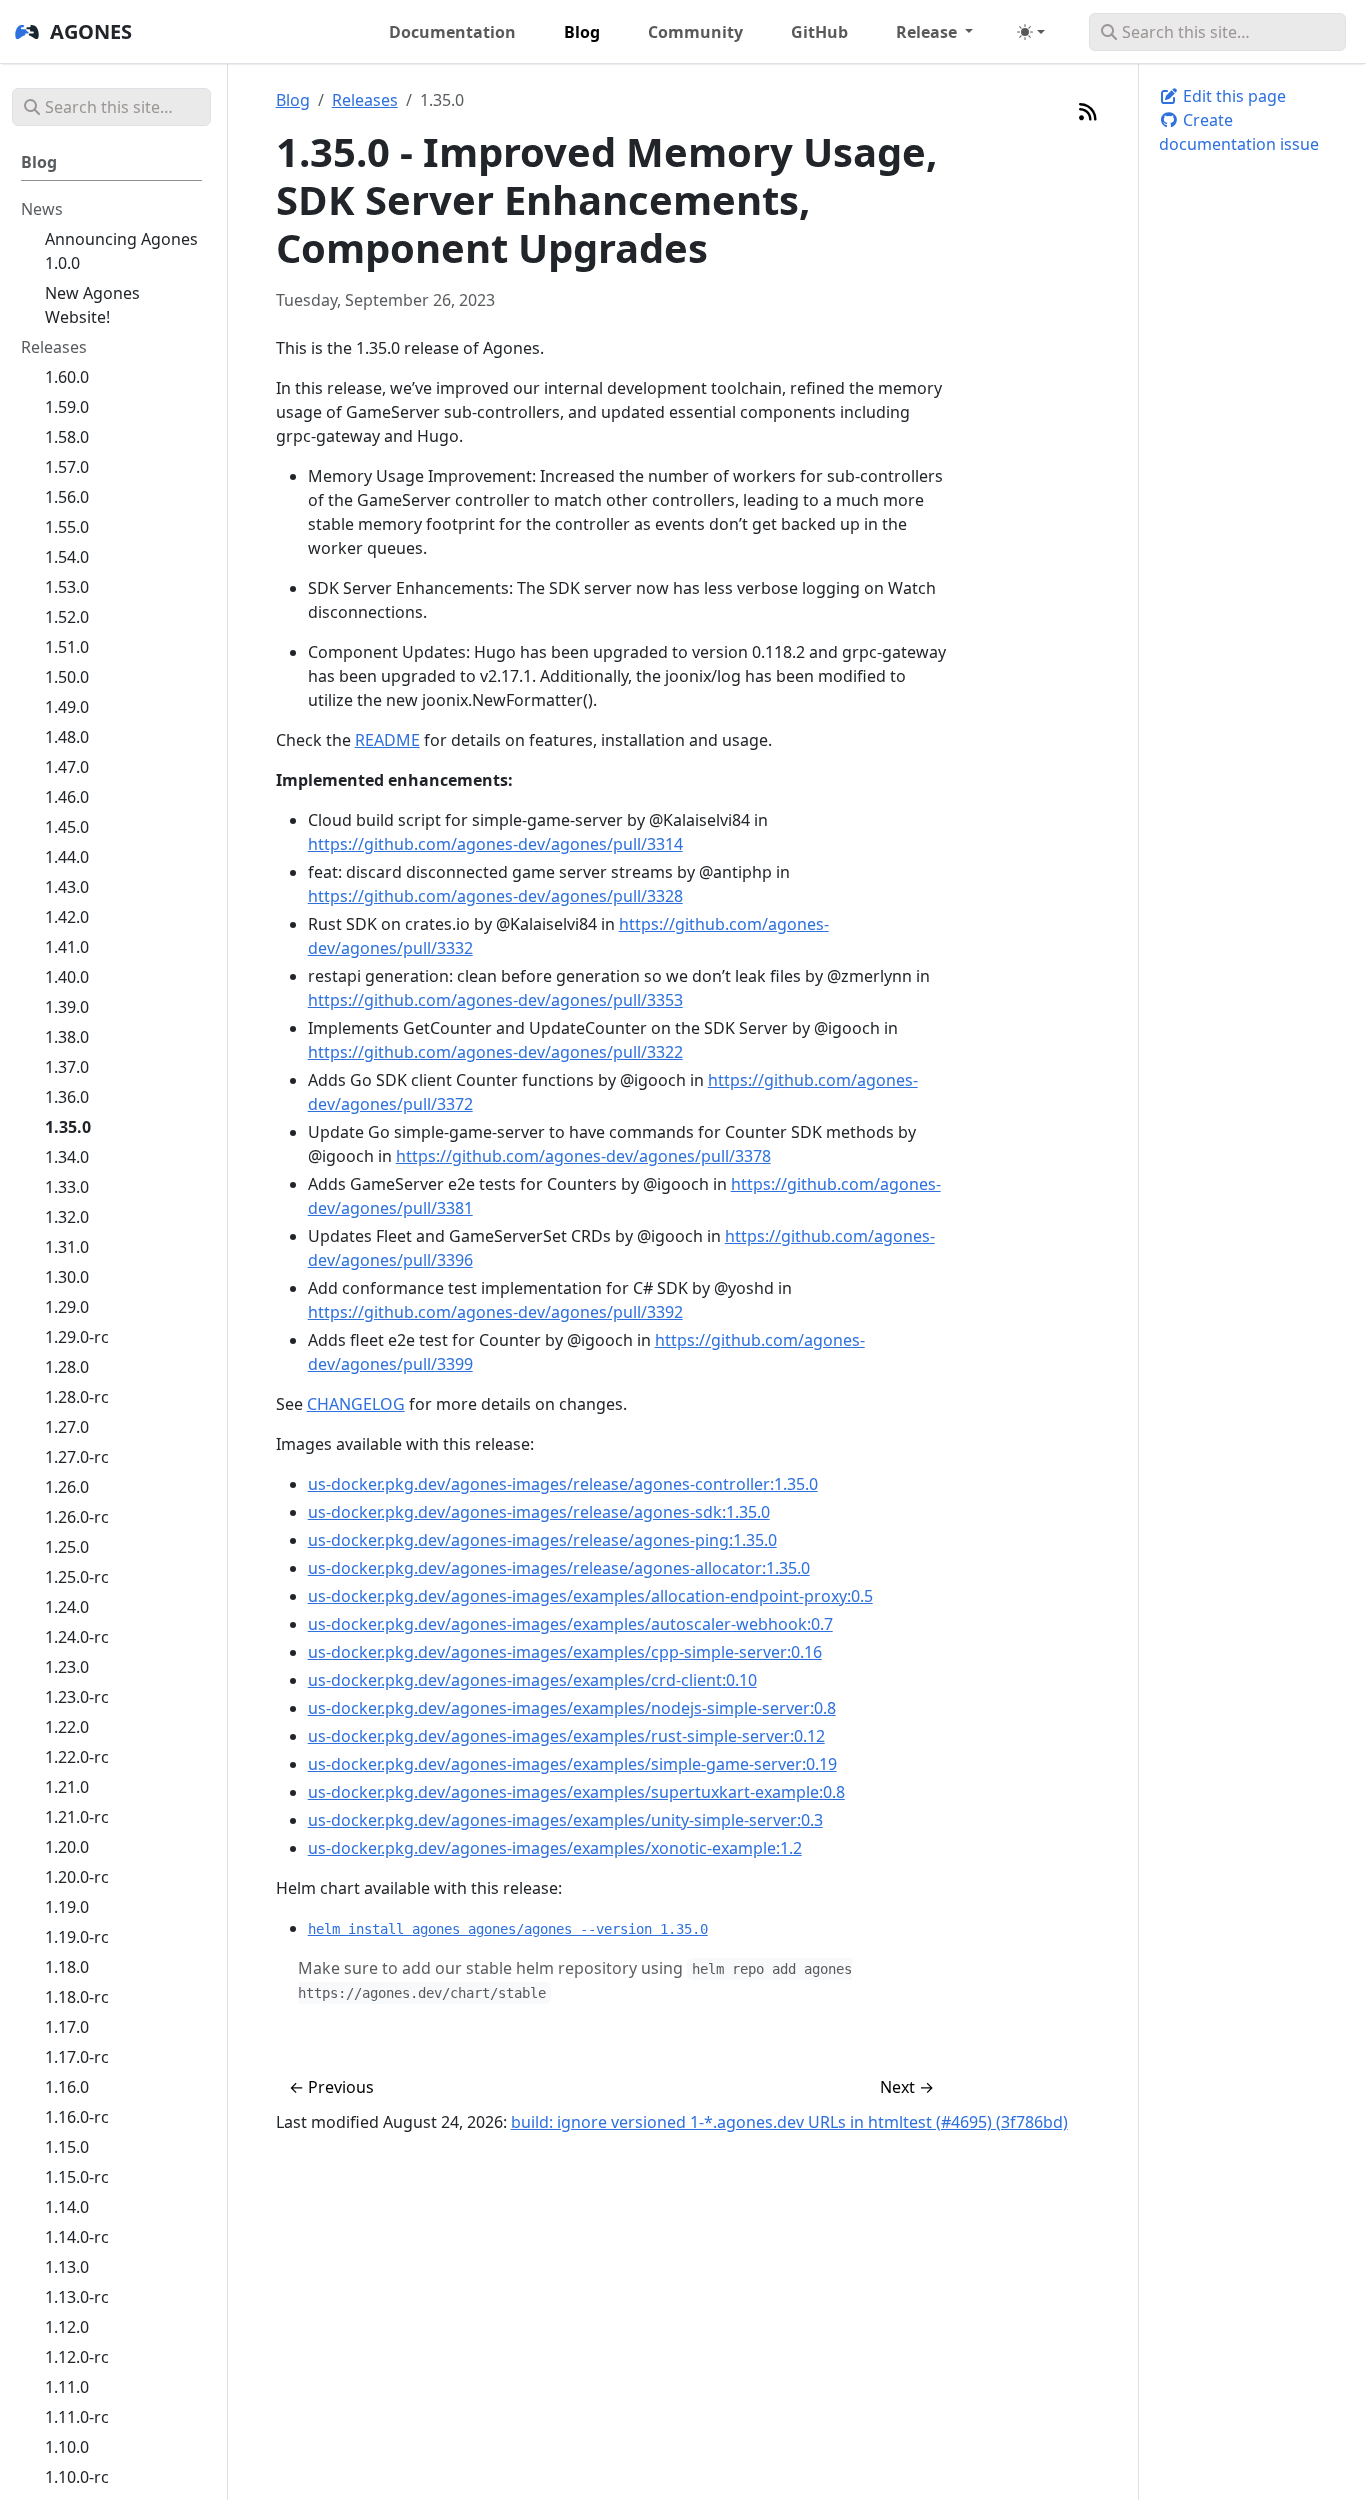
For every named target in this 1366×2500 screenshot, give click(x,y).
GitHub (819, 32)
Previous (331, 2087)
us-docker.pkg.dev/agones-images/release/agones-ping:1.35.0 (542, 1540)
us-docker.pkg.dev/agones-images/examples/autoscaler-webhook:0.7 (570, 1624)
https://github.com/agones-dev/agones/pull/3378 (583, 1156)
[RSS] (1088, 112)
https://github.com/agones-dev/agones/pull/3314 (495, 844)
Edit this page (1232, 96)
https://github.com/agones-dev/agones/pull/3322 (495, 1052)
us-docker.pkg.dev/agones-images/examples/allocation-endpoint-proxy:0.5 (590, 1596)
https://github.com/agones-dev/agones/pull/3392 (495, 1312)
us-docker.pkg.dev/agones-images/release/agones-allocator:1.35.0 (559, 1568)
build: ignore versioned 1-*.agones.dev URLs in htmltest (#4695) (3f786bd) (789, 2122)
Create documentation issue (1239, 132)
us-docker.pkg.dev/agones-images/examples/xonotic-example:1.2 (555, 1848)
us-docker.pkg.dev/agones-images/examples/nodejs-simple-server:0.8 (572, 1708)
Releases (365, 100)
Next (907, 2087)
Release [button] (928, 32)
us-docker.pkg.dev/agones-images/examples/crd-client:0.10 (532, 1680)
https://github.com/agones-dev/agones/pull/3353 (495, 1000)
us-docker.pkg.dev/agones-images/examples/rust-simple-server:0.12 (566, 1736)
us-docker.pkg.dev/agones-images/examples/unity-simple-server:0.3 (565, 1820)
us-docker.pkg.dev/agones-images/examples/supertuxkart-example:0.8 (576, 1792)
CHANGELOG (356, 1404)
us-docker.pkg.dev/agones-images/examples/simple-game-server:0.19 (572, 1764)
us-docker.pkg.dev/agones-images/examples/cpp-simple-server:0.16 (565, 1652)
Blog (293, 100)
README (387, 740)
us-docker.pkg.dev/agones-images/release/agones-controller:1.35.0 (563, 1484)
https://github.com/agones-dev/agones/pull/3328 (495, 896)
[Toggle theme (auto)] (1031, 32)
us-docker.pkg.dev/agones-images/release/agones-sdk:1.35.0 (539, 1512)
